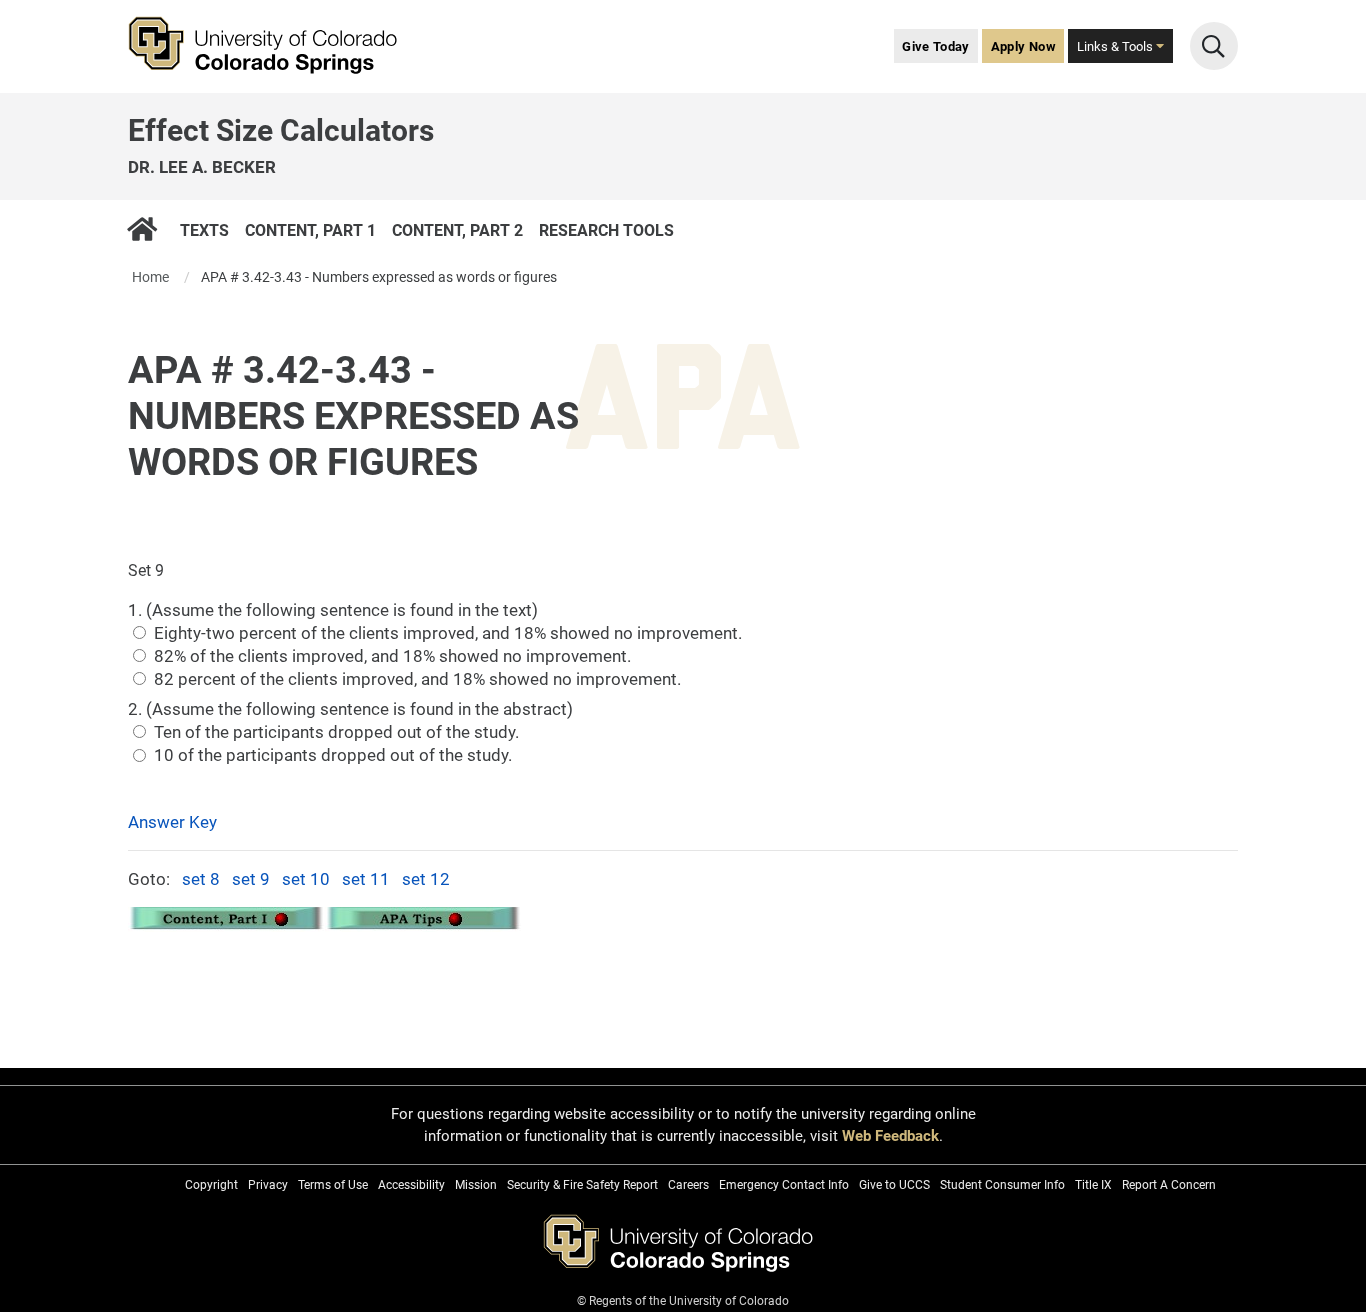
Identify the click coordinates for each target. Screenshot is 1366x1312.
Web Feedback (890, 1136)
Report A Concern (1169, 1185)
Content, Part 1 (310, 229)
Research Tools (606, 229)
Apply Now (1023, 46)
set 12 (426, 879)
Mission (476, 1185)
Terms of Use (333, 1185)
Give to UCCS (894, 1185)
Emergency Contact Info (784, 1185)
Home (150, 277)
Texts (204, 229)
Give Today (936, 46)
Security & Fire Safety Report (582, 1185)
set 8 (201, 879)
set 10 (306, 879)
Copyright (211, 1185)
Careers (688, 1185)
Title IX (1093, 1185)
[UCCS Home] (277, 46)
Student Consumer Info (1002, 1185)
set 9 (251, 879)
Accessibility (411, 1185)
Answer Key (172, 822)
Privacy (268, 1185)
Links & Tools (1116, 46)
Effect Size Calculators (281, 130)
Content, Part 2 (457, 229)
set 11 (366, 879)
